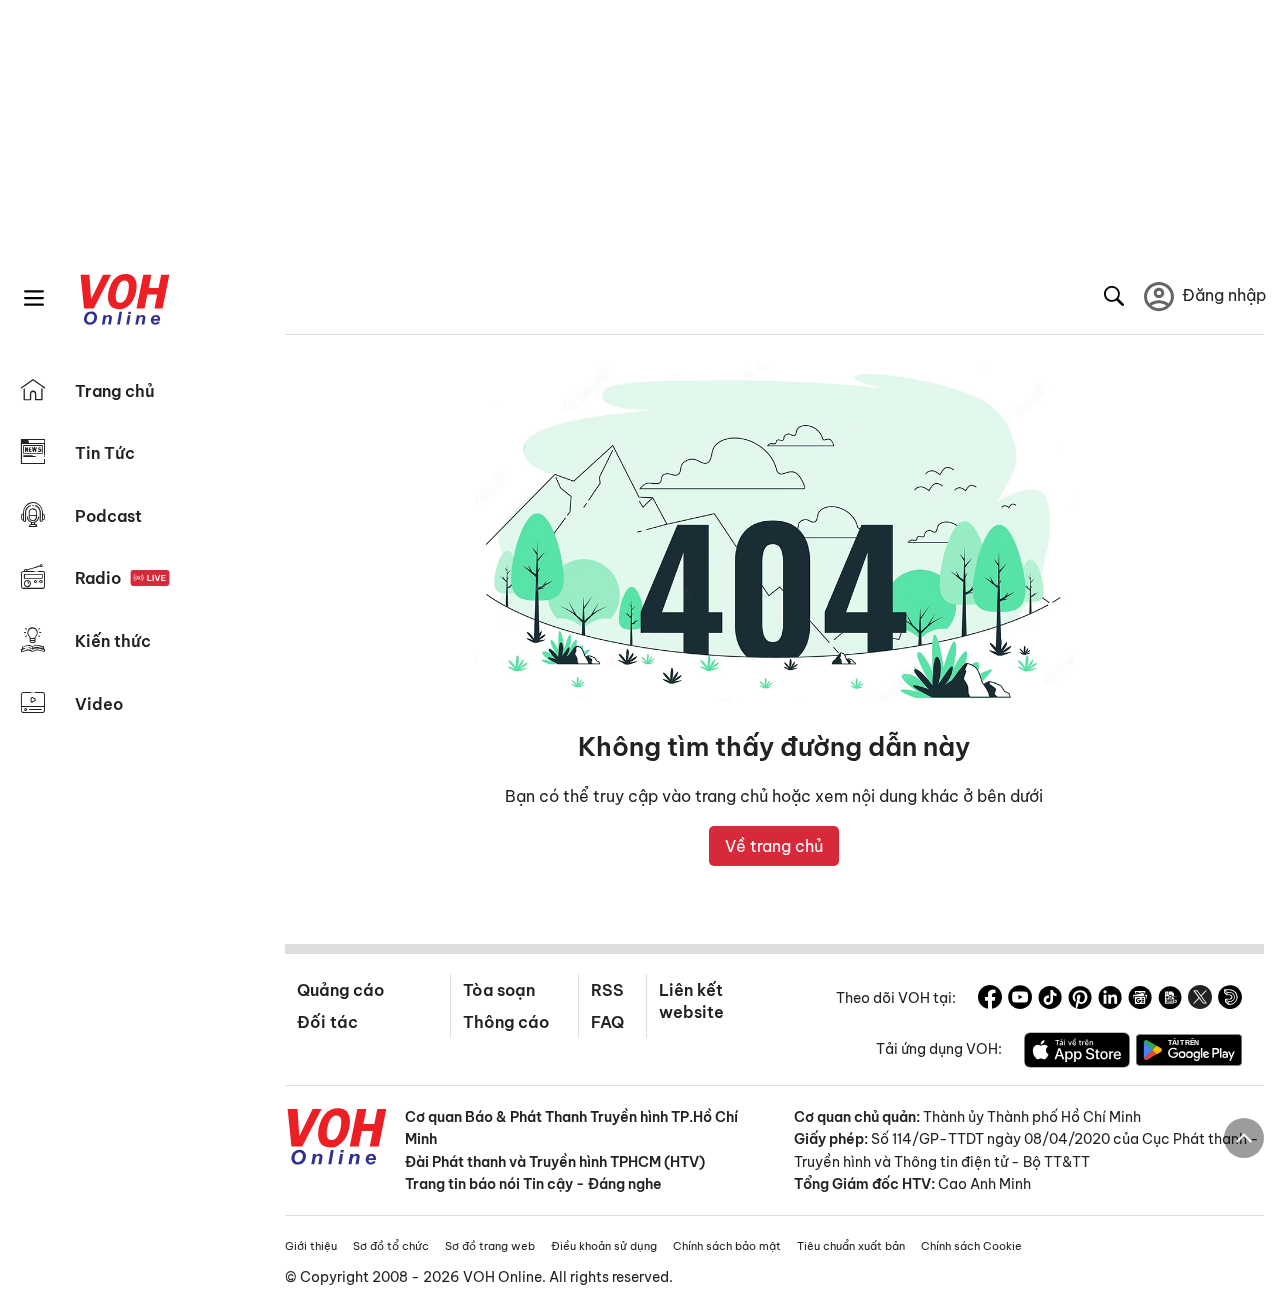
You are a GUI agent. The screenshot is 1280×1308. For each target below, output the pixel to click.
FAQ (607, 1022)
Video (99, 704)
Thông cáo (506, 1022)
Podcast (108, 516)
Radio (98, 578)
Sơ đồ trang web (490, 1246)
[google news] (1140, 1000)
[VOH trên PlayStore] (1189, 1053)
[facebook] (990, 1000)
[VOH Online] (337, 1139)
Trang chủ (115, 391)
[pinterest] (1080, 1000)
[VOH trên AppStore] (1077, 1053)
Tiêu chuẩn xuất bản (851, 1246)
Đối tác (327, 1022)
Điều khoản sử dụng (604, 1246)
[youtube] (1020, 1000)
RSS (607, 990)
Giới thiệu (311, 1246)
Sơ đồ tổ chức (391, 1246)
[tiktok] (1050, 1000)
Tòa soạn (499, 990)
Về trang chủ (774, 846)
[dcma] (1170, 1000)
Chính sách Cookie (971, 1246)
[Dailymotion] (1230, 1000)
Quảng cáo (340, 990)
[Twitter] (1200, 1000)
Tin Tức (105, 453)
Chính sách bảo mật (727, 1246)
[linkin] (1110, 1000)
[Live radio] (150, 579)
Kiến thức (113, 641)
